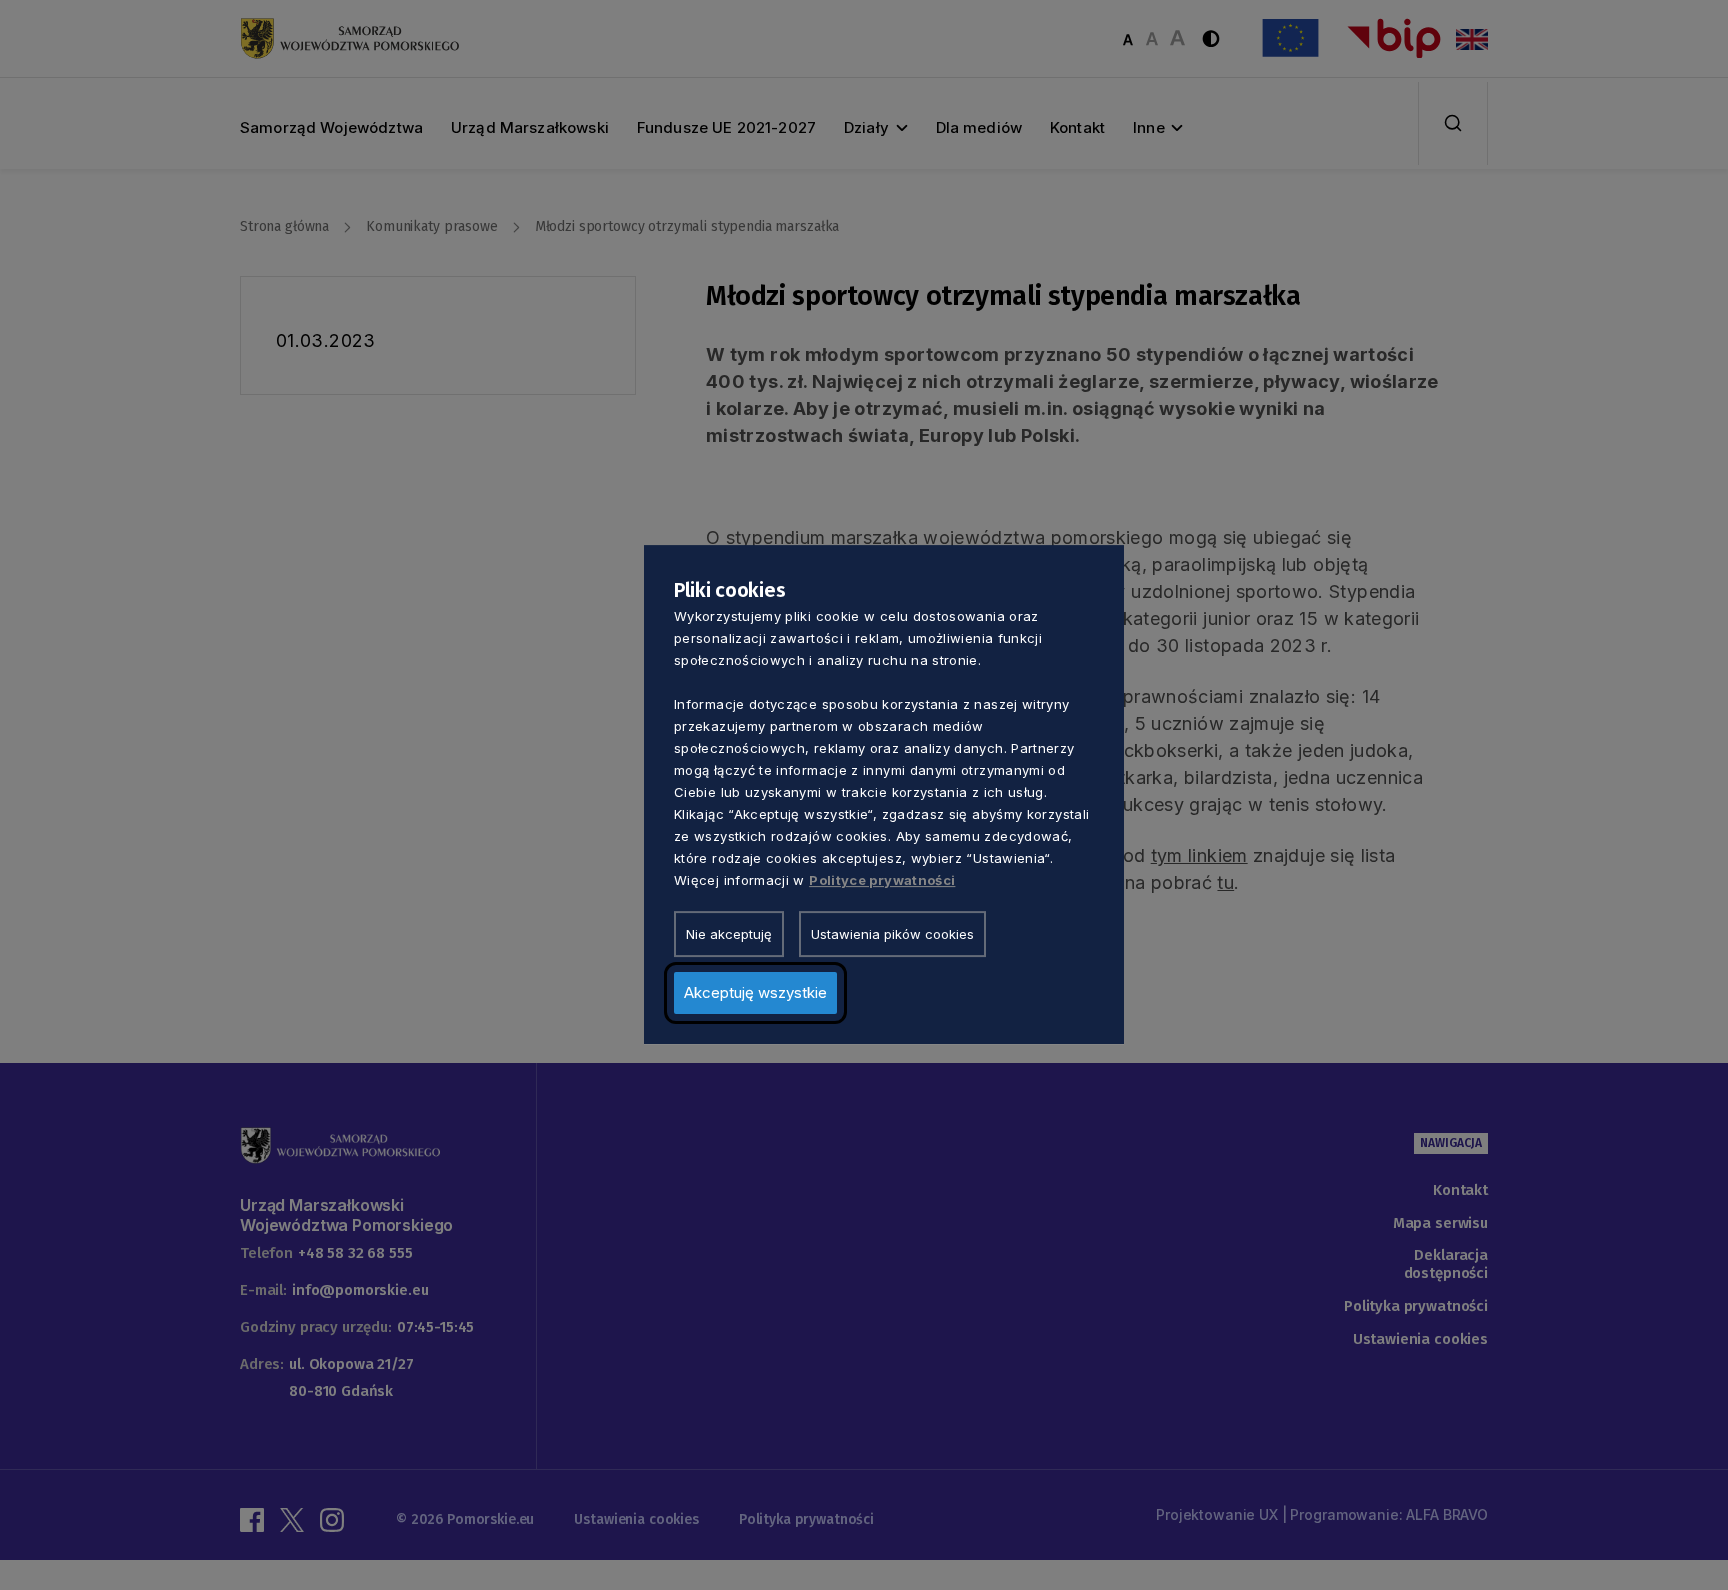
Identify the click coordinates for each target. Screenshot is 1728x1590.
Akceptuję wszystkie (755, 993)
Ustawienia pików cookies (892, 935)
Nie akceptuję (729, 935)
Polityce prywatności (882, 881)
